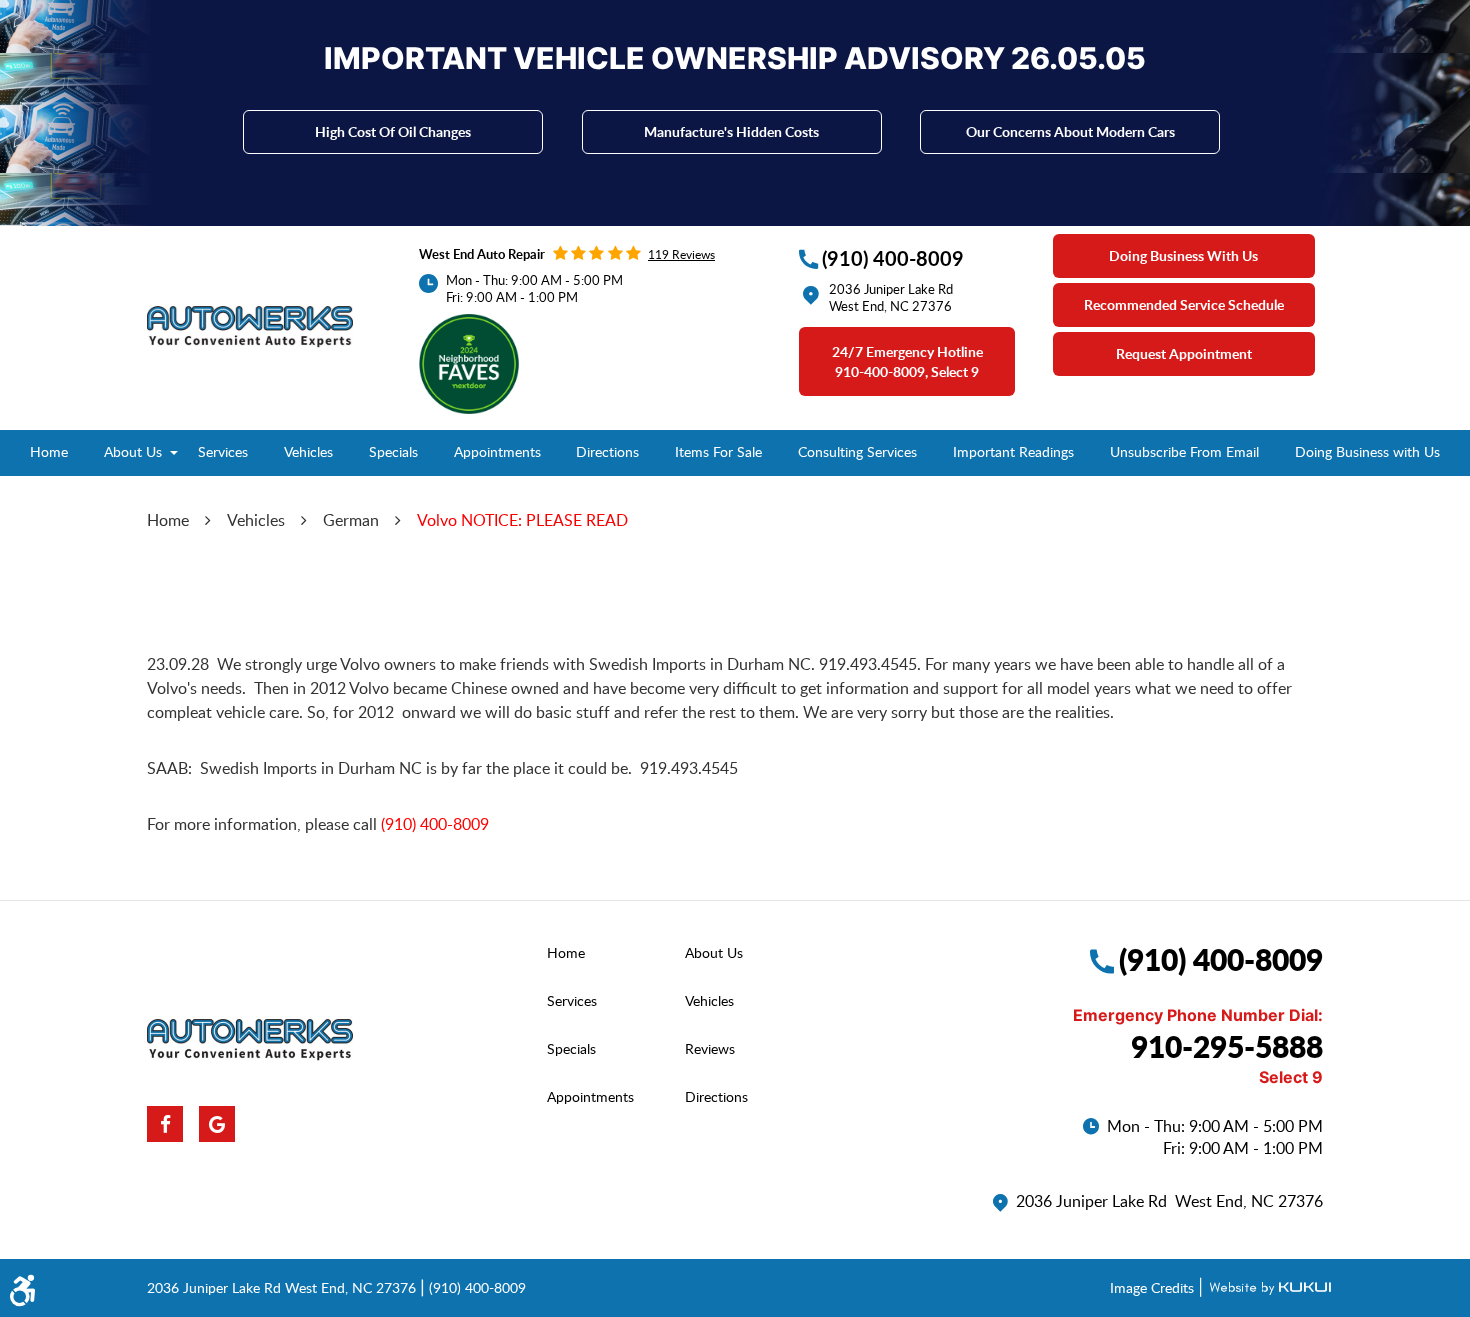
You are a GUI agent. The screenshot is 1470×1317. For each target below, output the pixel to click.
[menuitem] (49, 453)
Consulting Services (857, 451)
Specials (393, 451)
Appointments (497, 451)
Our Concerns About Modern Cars (1070, 131)
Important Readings (1013, 451)
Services (223, 451)
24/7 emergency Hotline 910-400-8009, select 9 (907, 361)
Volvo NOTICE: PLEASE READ (522, 520)
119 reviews (681, 254)
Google (217, 1124)
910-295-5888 (1227, 1046)
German (351, 520)
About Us (133, 451)
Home (49, 451)
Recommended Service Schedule (1184, 304)
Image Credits (1154, 1287)
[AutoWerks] (250, 327)
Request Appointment (1184, 353)
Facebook (165, 1124)
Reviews (710, 1048)
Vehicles (308, 451)
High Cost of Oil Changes (393, 131)
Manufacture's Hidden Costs (731, 131)
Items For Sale (718, 451)
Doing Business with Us (1367, 451)
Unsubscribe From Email (1184, 451)
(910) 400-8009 (435, 824)
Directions (607, 451)
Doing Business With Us (1183, 255)
